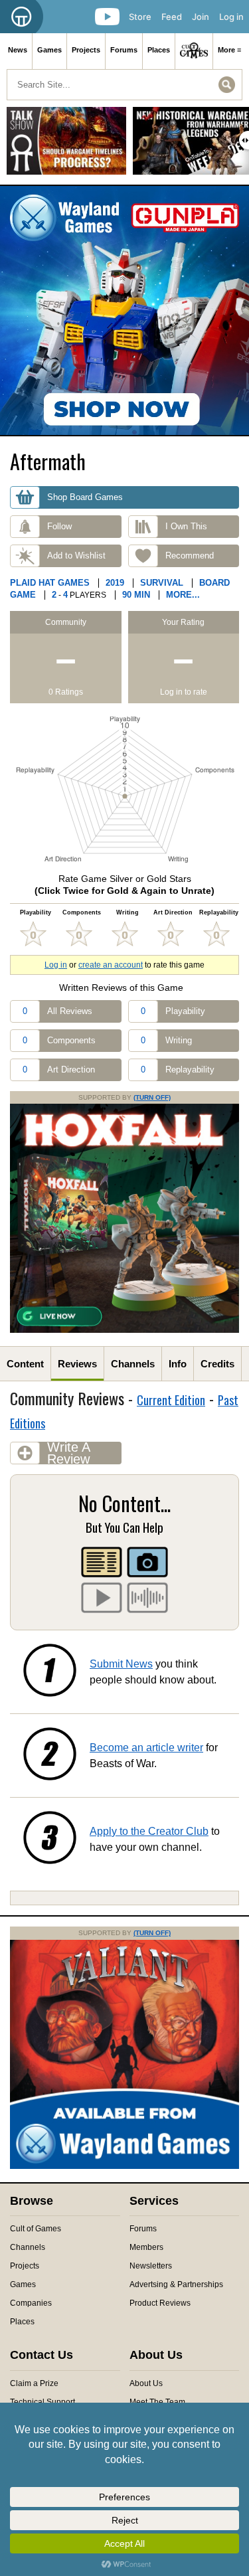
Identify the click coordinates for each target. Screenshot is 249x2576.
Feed (172, 17)
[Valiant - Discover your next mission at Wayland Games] (124, 2166)
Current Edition (171, 1400)
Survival (162, 583)
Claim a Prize (34, 2383)
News (18, 50)
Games (49, 50)
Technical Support (42, 2402)
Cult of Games (36, 2229)
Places (159, 50)
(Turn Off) (152, 1097)
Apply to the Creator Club (149, 1831)
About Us (146, 2383)
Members (146, 2247)
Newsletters (151, 2266)
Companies (31, 2303)
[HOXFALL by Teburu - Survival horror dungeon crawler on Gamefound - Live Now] (124, 1330)
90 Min (136, 595)
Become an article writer (146, 1748)
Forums (124, 50)
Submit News (121, 1664)
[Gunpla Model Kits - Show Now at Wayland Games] (124, 310)
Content (25, 1364)
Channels (133, 1364)
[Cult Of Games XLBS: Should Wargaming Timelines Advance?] (66, 146)
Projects (86, 50)
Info (178, 1364)
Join (201, 17)
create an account (111, 965)
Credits (217, 1364)
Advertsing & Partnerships (176, 2284)
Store (140, 17)
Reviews (77, 1364)
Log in (231, 17)
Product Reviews (160, 2303)
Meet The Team (157, 2402)
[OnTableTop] (22, 17)
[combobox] (124, 85)
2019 (115, 583)
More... (183, 595)
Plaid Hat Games (50, 583)
